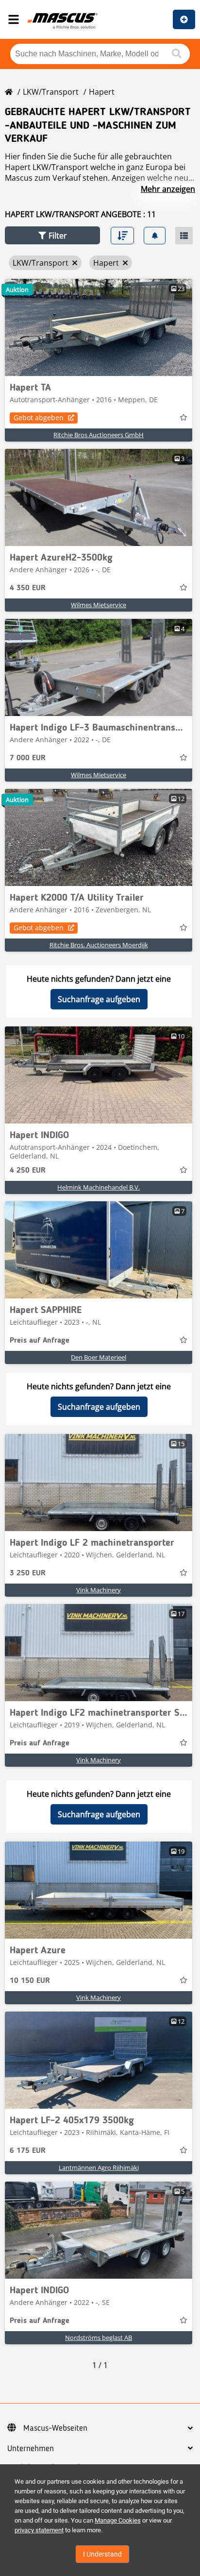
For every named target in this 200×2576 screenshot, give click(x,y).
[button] (52, 235)
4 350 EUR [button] (28, 588)
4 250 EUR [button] (28, 1171)
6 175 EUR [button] (28, 2151)
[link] (99, 327)
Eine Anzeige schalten (184, 19)
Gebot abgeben (39, 418)
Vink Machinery (99, 1590)
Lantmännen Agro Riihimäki (99, 2167)
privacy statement (39, 2530)
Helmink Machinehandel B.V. (99, 1187)
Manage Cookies (118, 2520)
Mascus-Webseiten (55, 2428)
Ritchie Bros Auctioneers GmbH (99, 435)
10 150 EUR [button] (30, 1981)
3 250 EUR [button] (28, 1573)
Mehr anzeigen (168, 189)
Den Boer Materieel (99, 1357)
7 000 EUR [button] (28, 758)
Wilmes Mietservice (99, 605)
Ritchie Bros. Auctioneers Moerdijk (99, 945)
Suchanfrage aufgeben (99, 999)
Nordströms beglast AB (99, 2337)
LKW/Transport (51, 92)
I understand (102, 2554)
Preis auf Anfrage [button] (40, 1341)
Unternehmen (31, 2449)
